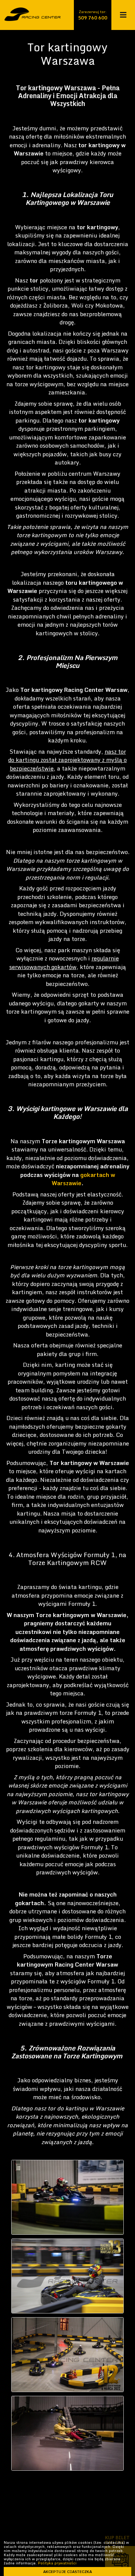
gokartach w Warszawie (83, 1179)
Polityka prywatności (57, 2563)
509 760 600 (93, 18)
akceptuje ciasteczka (67, 2572)
